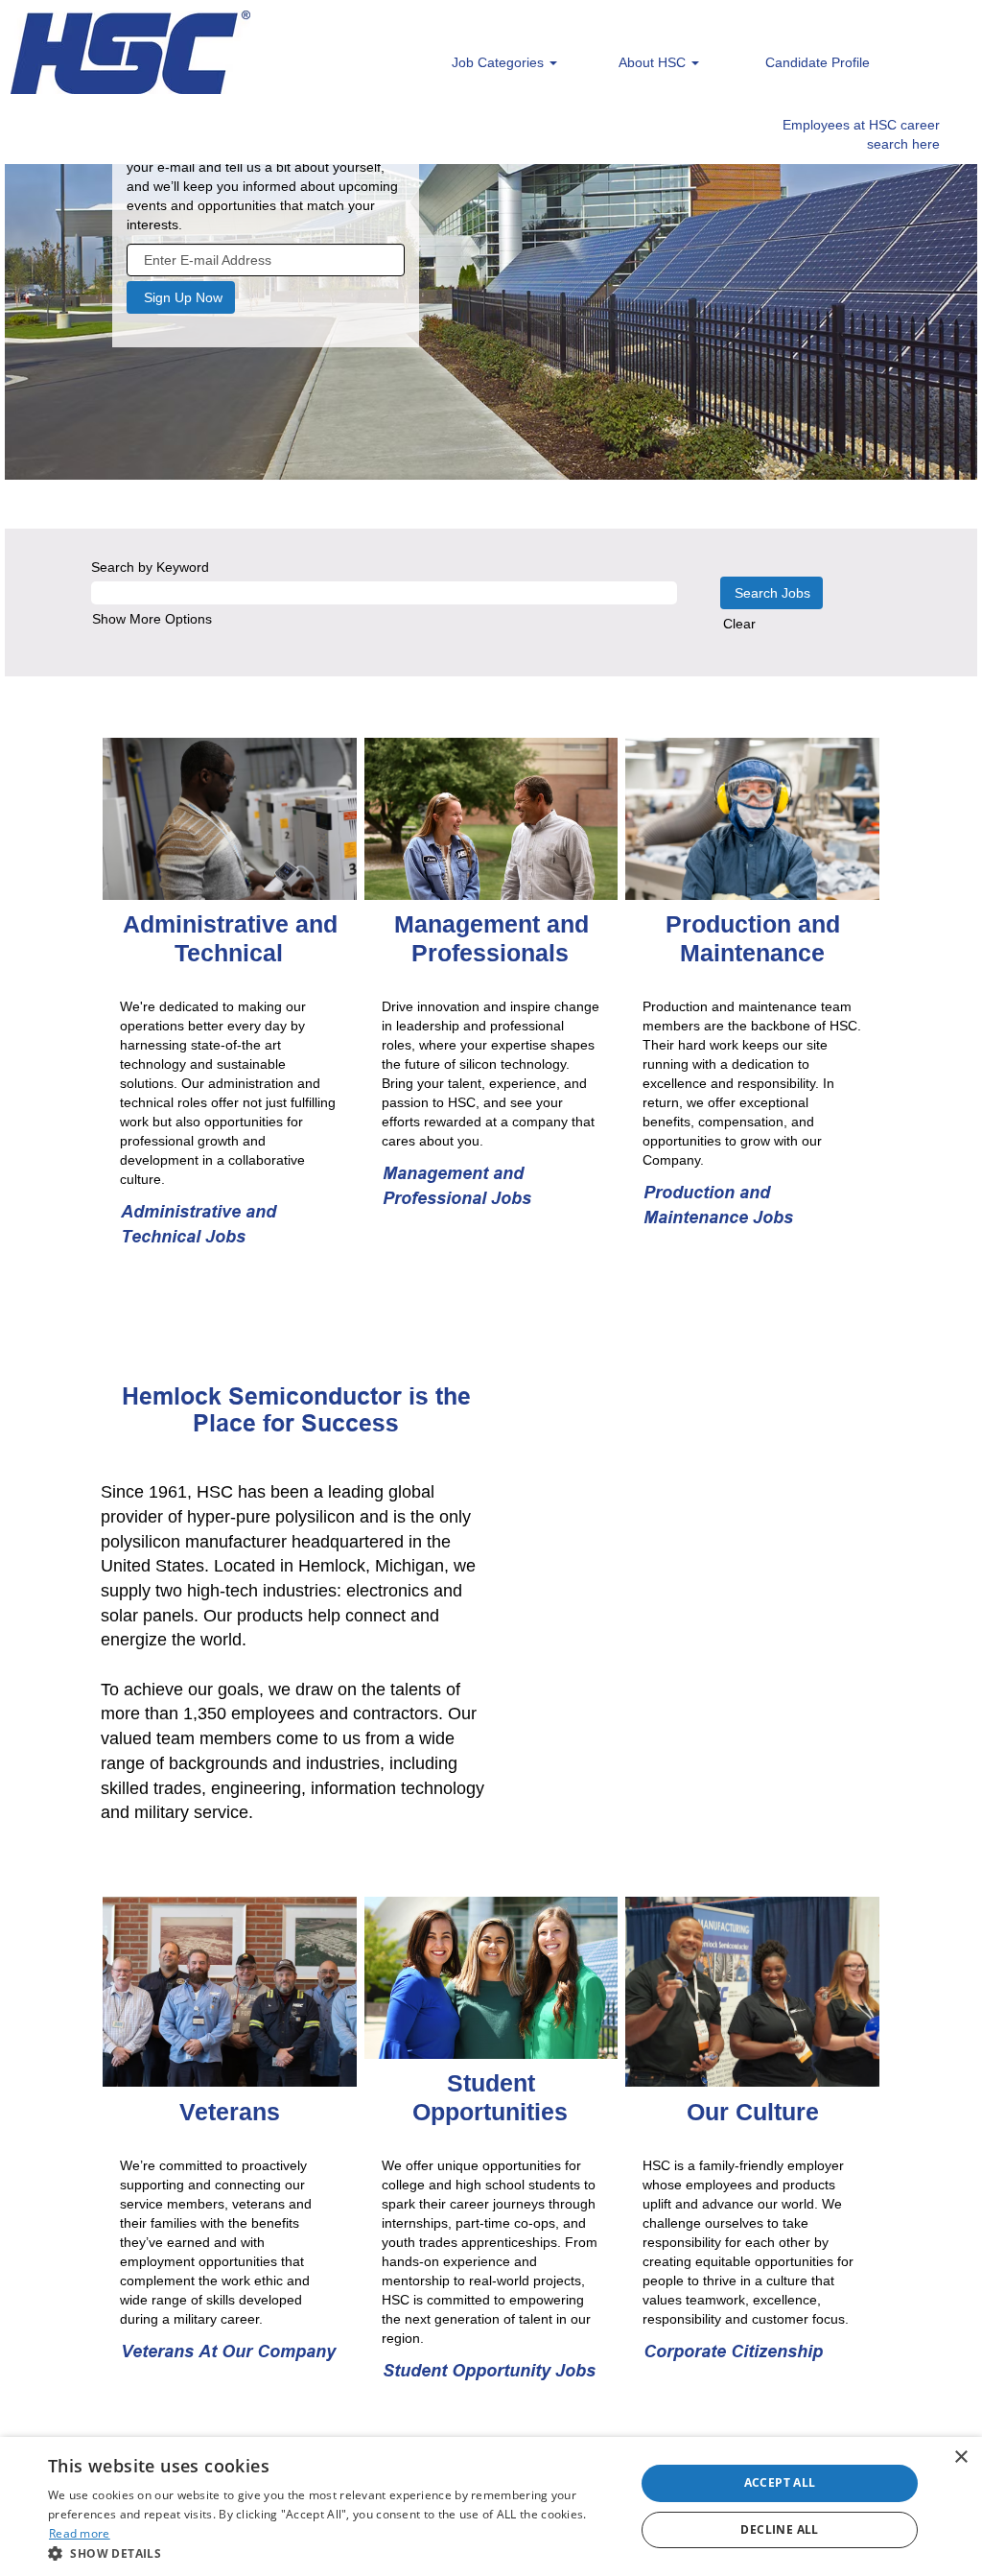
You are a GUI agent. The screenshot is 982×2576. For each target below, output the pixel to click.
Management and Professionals (491, 938)
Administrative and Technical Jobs (199, 1224)
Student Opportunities (490, 2097)
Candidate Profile (818, 62)
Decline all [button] (779, 2529)
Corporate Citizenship (733, 2351)
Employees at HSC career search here (861, 134)
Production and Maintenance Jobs (718, 1205)
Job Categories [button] (500, 62)
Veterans (230, 2112)
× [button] (960, 2458)
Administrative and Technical (230, 938)
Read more (80, 2533)
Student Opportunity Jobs (489, 2370)
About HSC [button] (654, 62)
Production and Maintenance (753, 938)
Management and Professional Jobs (457, 1185)
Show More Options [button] (152, 619)
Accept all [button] (780, 2482)
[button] (333, 2552)
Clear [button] (739, 624)
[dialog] (491, 2506)
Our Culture (753, 2112)
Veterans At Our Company (228, 2351)
